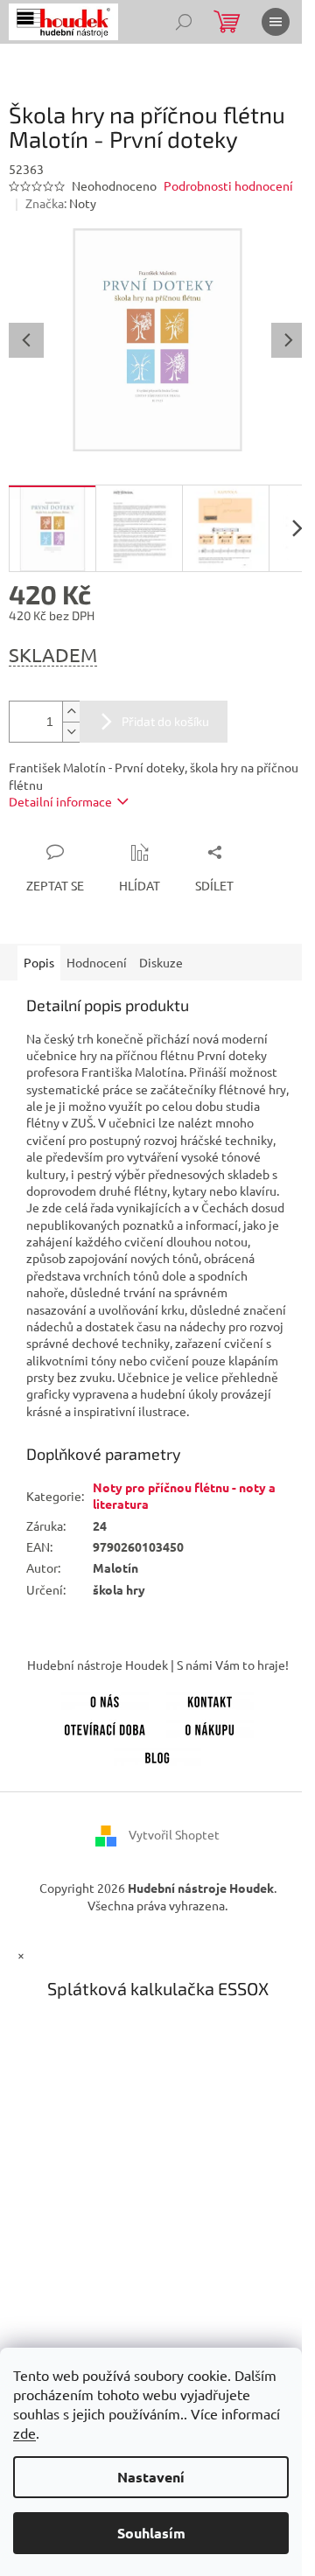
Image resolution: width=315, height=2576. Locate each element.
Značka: (61, 203)
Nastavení (151, 2477)
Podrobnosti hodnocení (228, 185)
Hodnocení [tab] (97, 962)
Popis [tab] (39, 962)
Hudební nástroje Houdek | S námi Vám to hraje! (158, 1665)
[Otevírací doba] (105, 1727)
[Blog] (157, 1755)
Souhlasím (151, 2533)
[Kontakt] (210, 1700)
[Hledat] (184, 22)
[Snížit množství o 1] (71, 732)
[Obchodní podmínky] (210, 1727)
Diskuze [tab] (161, 962)
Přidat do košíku (165, 721)
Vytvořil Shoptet (174, 1834)
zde (24, 2433)
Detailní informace (60, 801)
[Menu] (276, 22)
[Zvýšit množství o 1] (71, 712)
